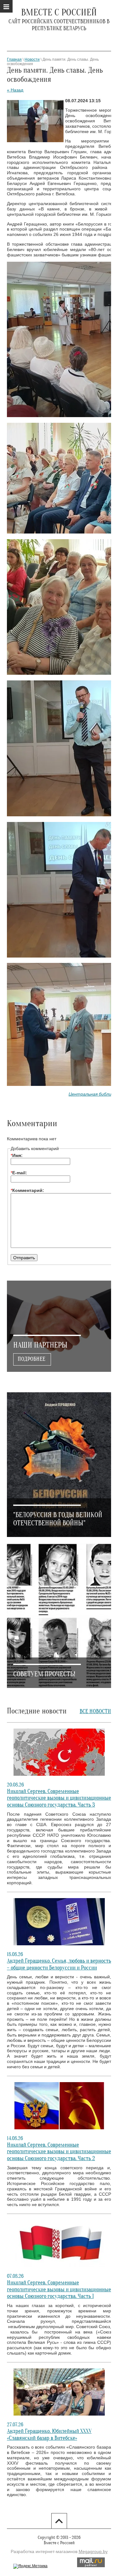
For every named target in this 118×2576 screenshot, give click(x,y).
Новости (32, 59)
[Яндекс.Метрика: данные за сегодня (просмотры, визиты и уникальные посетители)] (30, 2566)
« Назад (15, 90)
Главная (14, 59)
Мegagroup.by (93, 2551)
